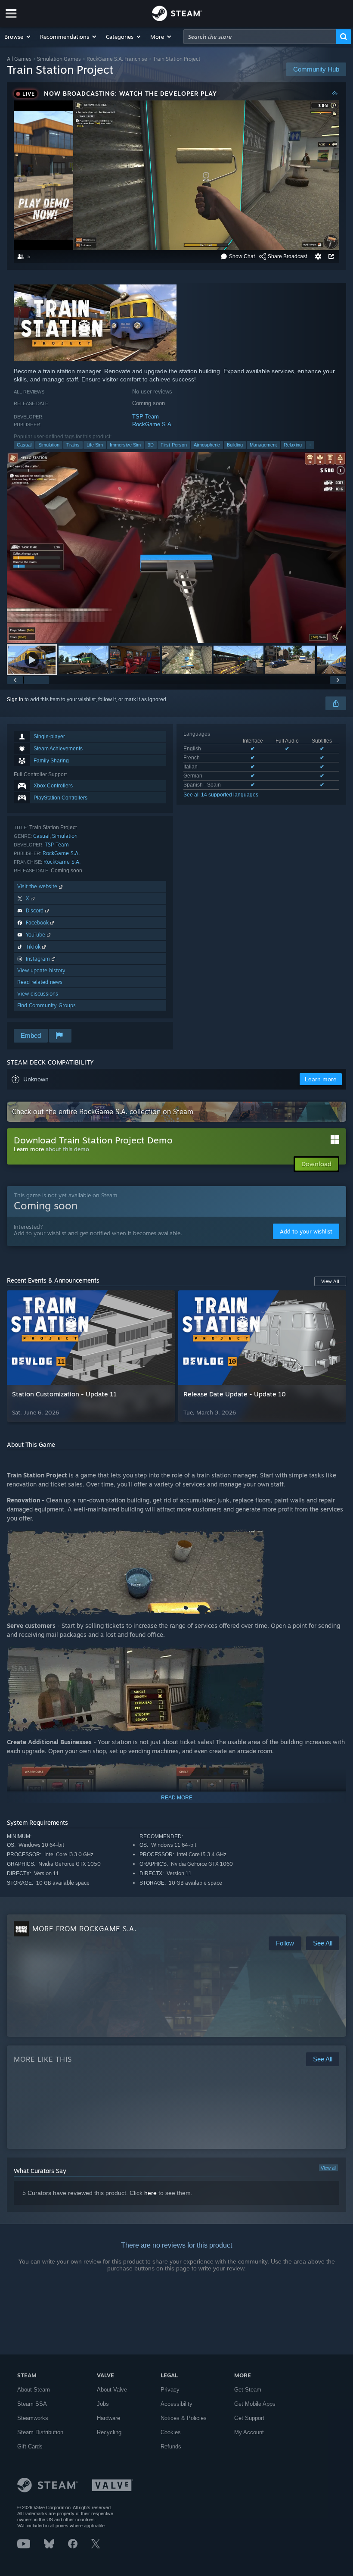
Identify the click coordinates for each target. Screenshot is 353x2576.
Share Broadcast (287, 256)
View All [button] (330, 1281)
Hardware (108, 2418)
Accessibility (176, 2404)
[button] (18, 37)
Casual (24, 445)
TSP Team (146, 417)
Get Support (249, 2418)
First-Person (174, 445)
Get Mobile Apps (255, 2404)
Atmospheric (207, 445)
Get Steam (248, 2390)
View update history (41, 970)
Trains (73, 445)
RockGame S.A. (153, 424)
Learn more (29, 1149)
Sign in (15, 699)
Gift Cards (30, 2446)
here (150, 2193)
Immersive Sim (125, 445)
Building (235, 445)
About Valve (112, 2390)
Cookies (171, 2432)
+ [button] (310, 445)
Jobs (103, 2404)
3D (151, 445)
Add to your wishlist (306, 1231)
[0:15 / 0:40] (176, 548)
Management (263, 445)
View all (328, 2168)
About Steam (34, 2390)
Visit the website (38, 886)
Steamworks (33, 2418)
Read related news (40, 982)
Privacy (170, 2390)
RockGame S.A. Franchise (117, 59)
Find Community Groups (46, 1005)
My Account (249, 2432)
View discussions (38, 994)
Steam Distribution (40, 2432)
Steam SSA (32, 2404)
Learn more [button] (321, 1079)
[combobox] (260, 37)
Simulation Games (59, 59)
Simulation (49, 445)
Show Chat (242, 256)
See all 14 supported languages (221, 795)
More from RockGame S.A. (84, 1929)
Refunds (171, 2446)
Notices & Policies (184, 2418)
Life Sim (95, 445)
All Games (19, 59)
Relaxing (293, 445)
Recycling (109, 2432)
